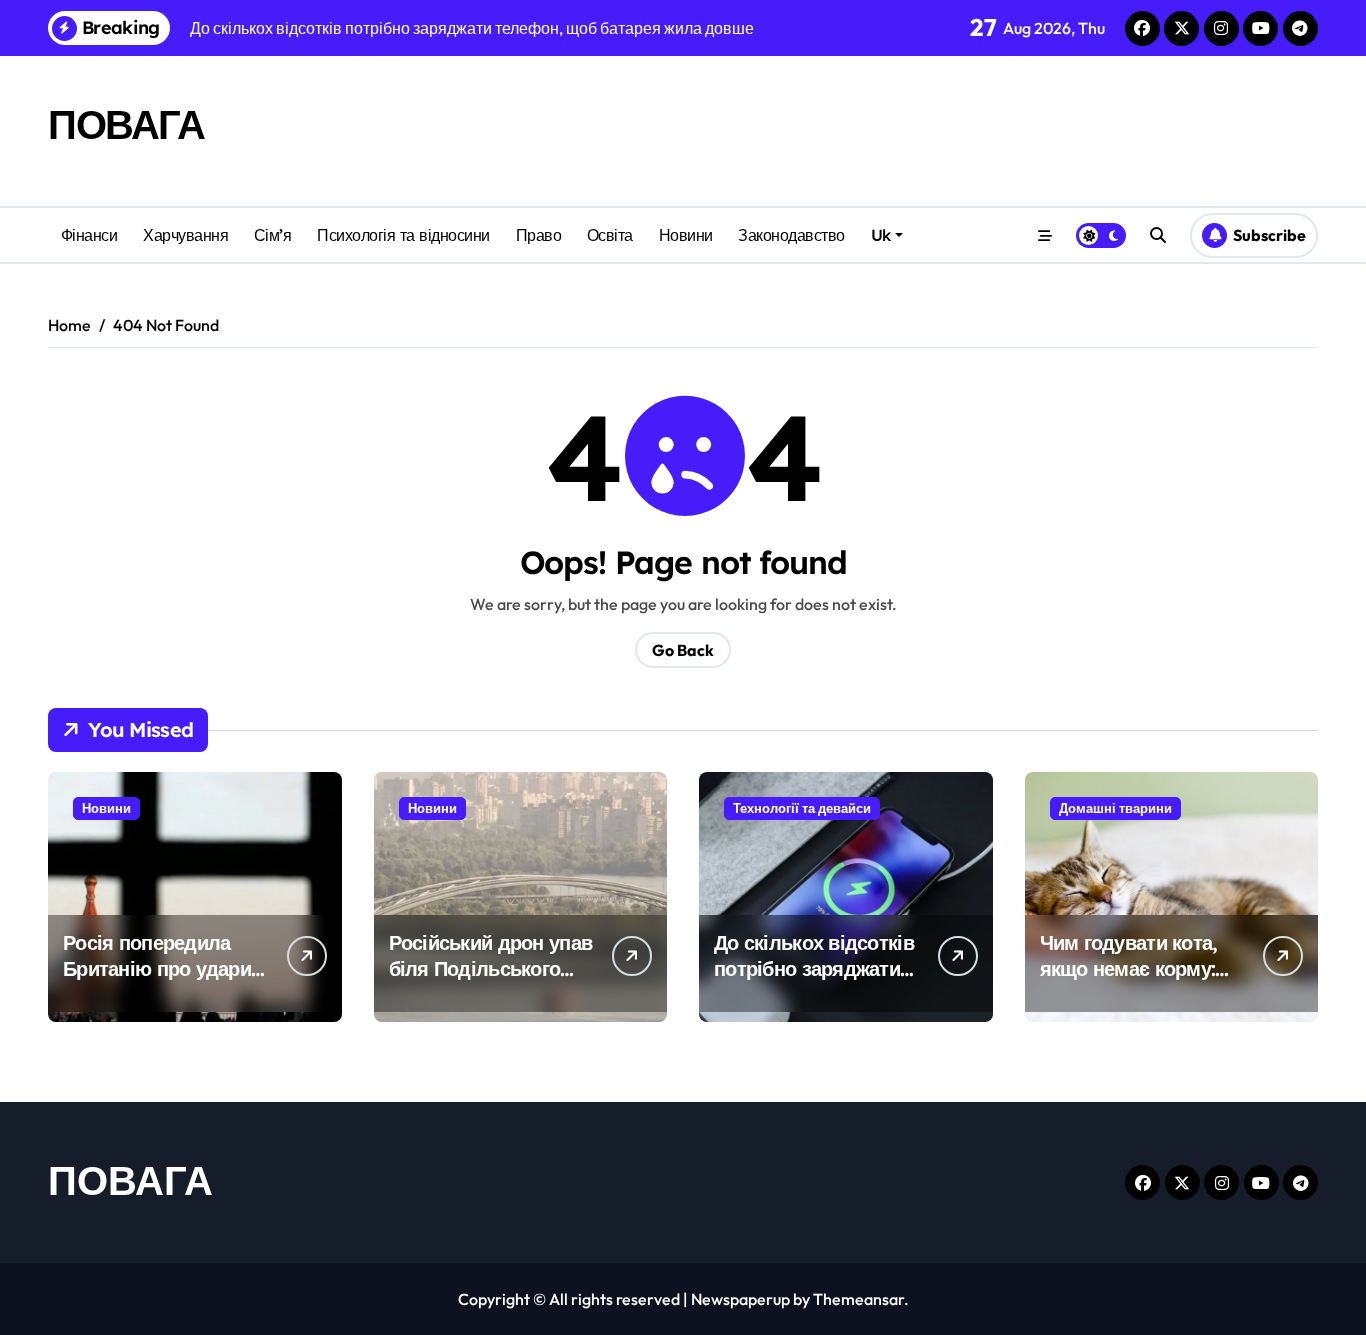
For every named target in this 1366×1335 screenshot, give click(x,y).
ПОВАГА (126, 124)
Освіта (610, 235)
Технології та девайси (802, 808)
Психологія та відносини (403, 235)
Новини (686, 235)
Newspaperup (740, 1299)
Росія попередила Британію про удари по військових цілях (157, 968)
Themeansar (858, 1299)
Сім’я (273, 235)
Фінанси (89, 235)
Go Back (683, 650)
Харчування (185, 235)
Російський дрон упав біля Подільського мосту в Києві (491, 968)
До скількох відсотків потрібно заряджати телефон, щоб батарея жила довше (814, 981)
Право (539, 235)
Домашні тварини (1115, 808)
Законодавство (791, 235)
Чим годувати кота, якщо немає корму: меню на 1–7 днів (1129, 968)
